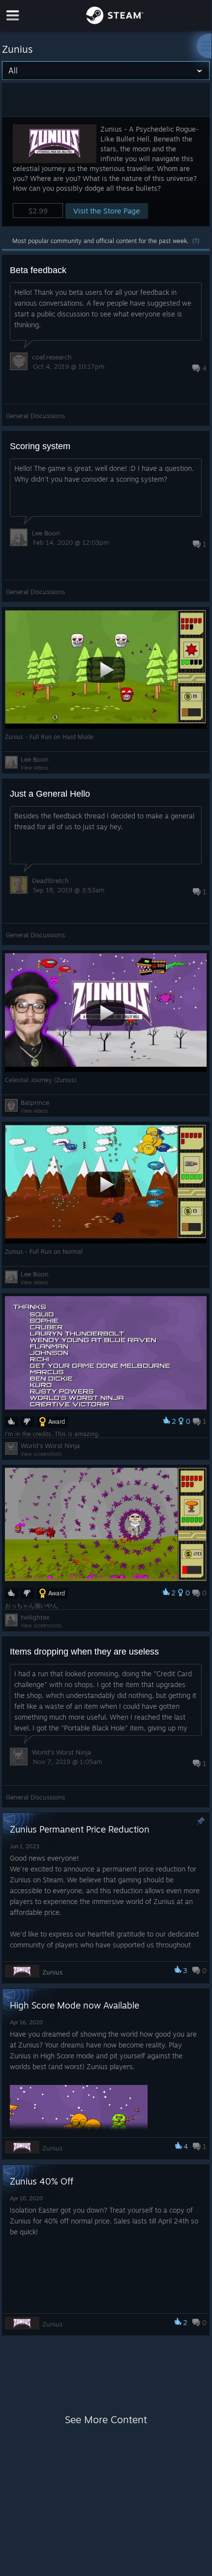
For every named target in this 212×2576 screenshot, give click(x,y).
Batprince (35, 1102)
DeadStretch (50, 881)
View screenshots (41, 1454)
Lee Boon (46, 533)
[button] (106, 171)
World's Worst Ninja (50, 1446)
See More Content (106, 2419)
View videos (34, 768)
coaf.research (52, 357)
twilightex (35, 1617)
